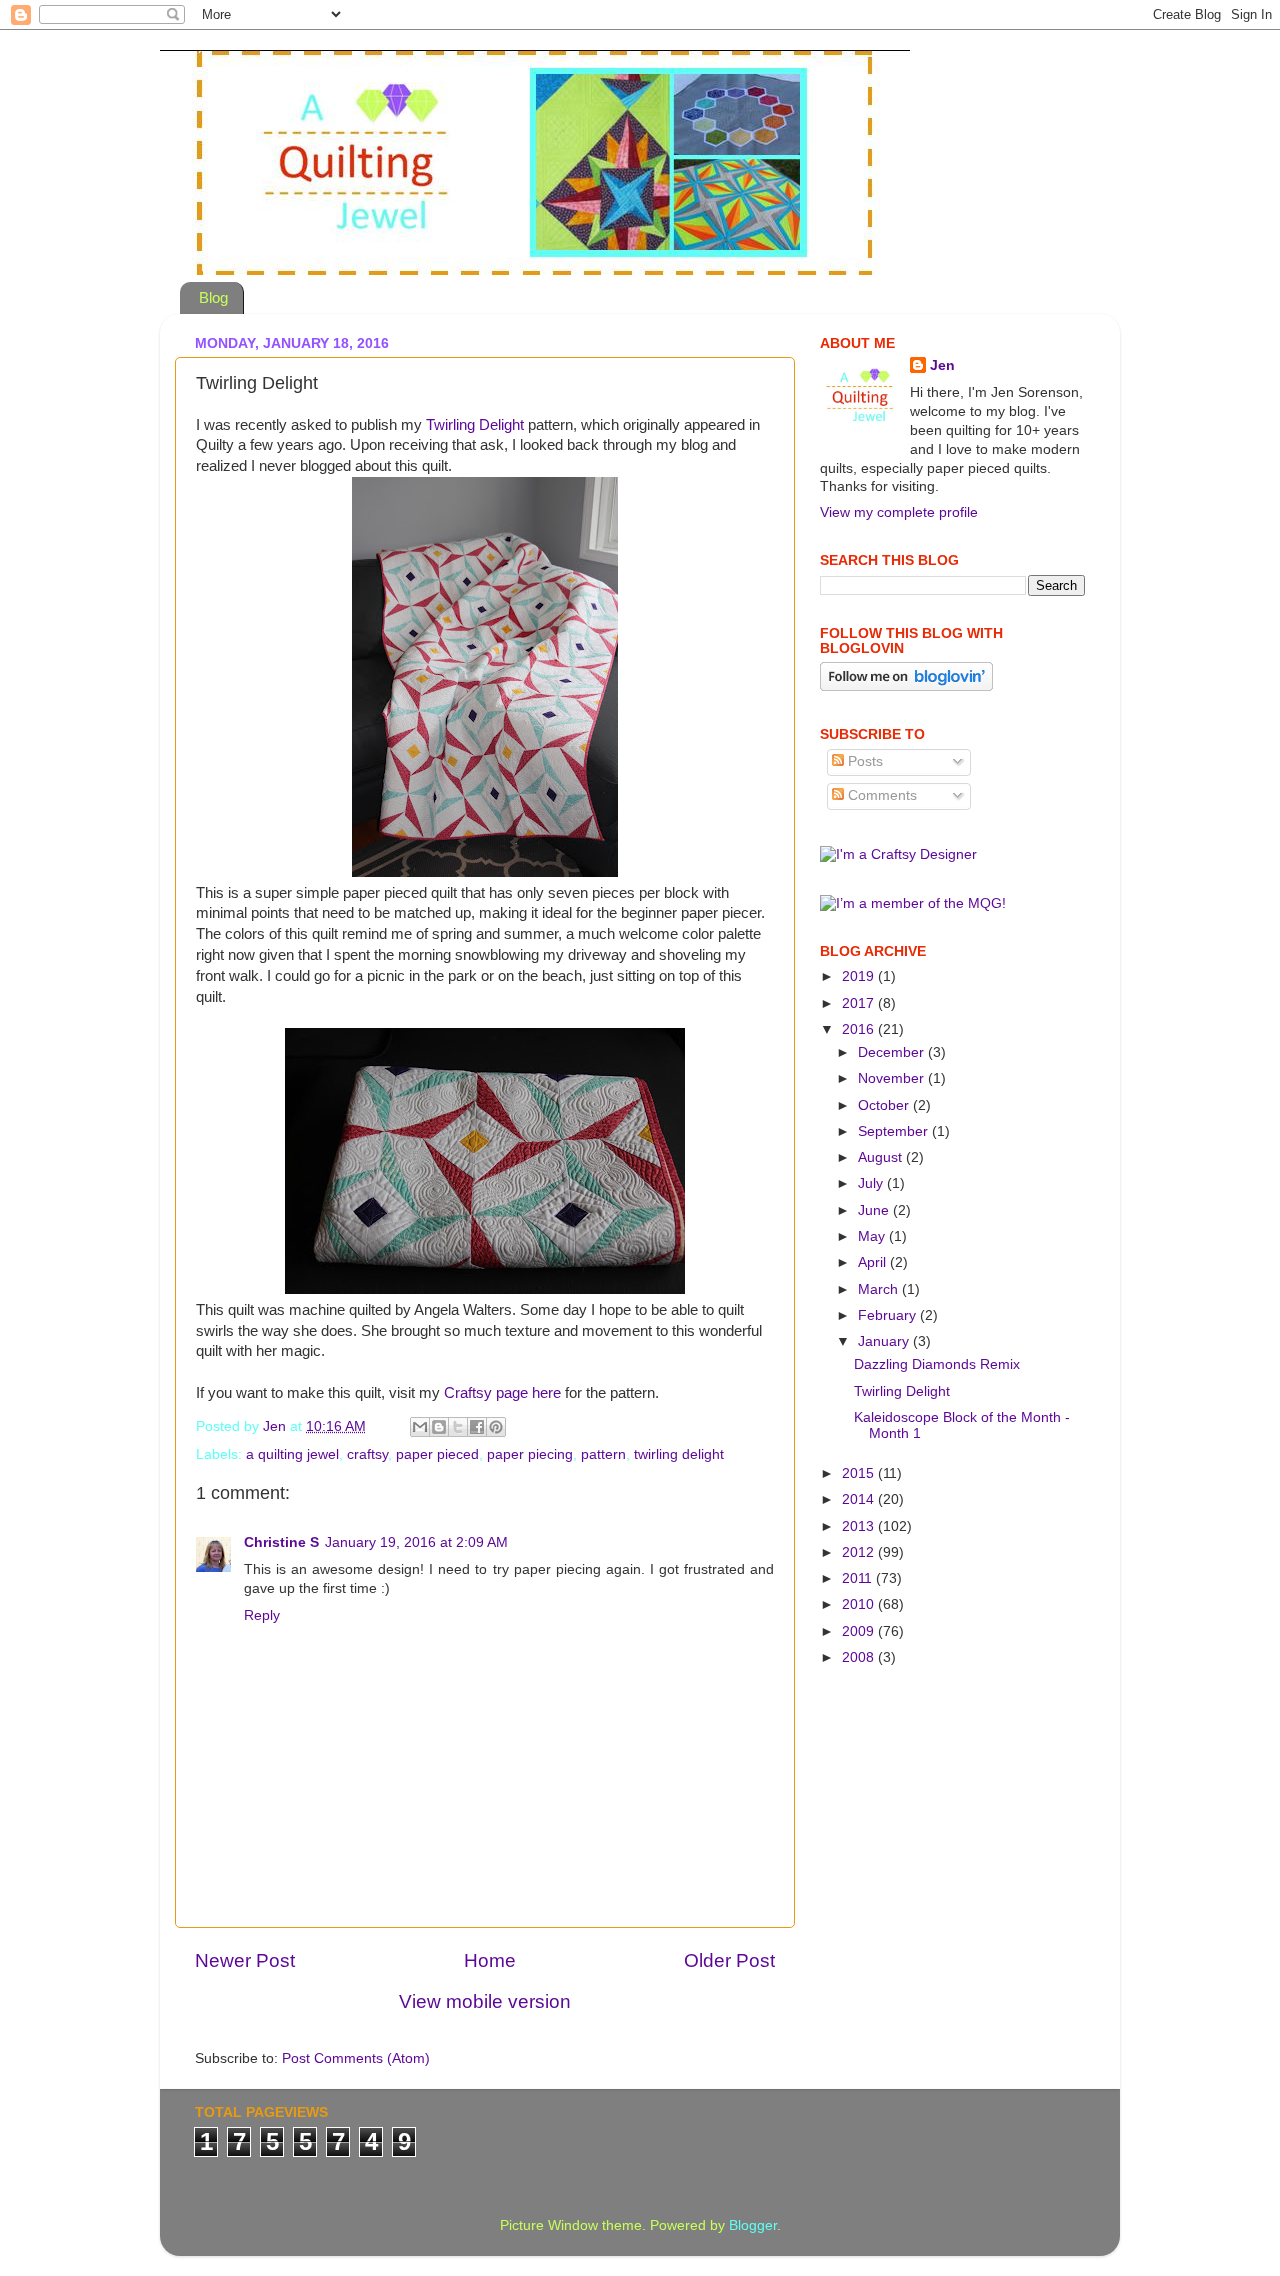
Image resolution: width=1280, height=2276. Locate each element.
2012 (860, 1552)
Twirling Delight (475, 425)
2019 (860, 976)
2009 (860, 1631)
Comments (880, 795)
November (893, 1078)
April (874, 1262)
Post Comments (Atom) (356, 2058)
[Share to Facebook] (477, 1427)
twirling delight (679, 1454)
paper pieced (437, 1454)
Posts (863, 761)
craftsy (367, 1454)
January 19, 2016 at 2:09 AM (416, 1542)
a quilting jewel (292, 1454)
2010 (860, 1604)
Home (490, 1960)
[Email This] (420, 1427)
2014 (860, 1499)
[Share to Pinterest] (496, 1427)
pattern (603, 1454)
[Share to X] (458, 1427)
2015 (860, 1473)
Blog (213, 297)
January (885, 1341)
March (880, 1289)
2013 (860, 1526)
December (893, 1052)
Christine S (281, 1542)
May (873, 1236)
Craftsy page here (502, 1393)
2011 (859, 1578)
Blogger (753, 2225)
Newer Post (245, 1960)
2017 (860, 1003)
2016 (860, 1029)
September (895, 1131)
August (882, 1157)
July (872, 1183)
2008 (860, 1657)
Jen (942, 365)
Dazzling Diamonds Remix (937, 1364)
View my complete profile (899, 512)
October (885, 1105)
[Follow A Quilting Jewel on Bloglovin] (906, 686)
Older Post (729, 1960)
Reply (262, 1615)
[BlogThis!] (439, 1427)
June (875, 1210)
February (889, 1315)
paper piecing (530, 1454)
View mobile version (485, 2001)
